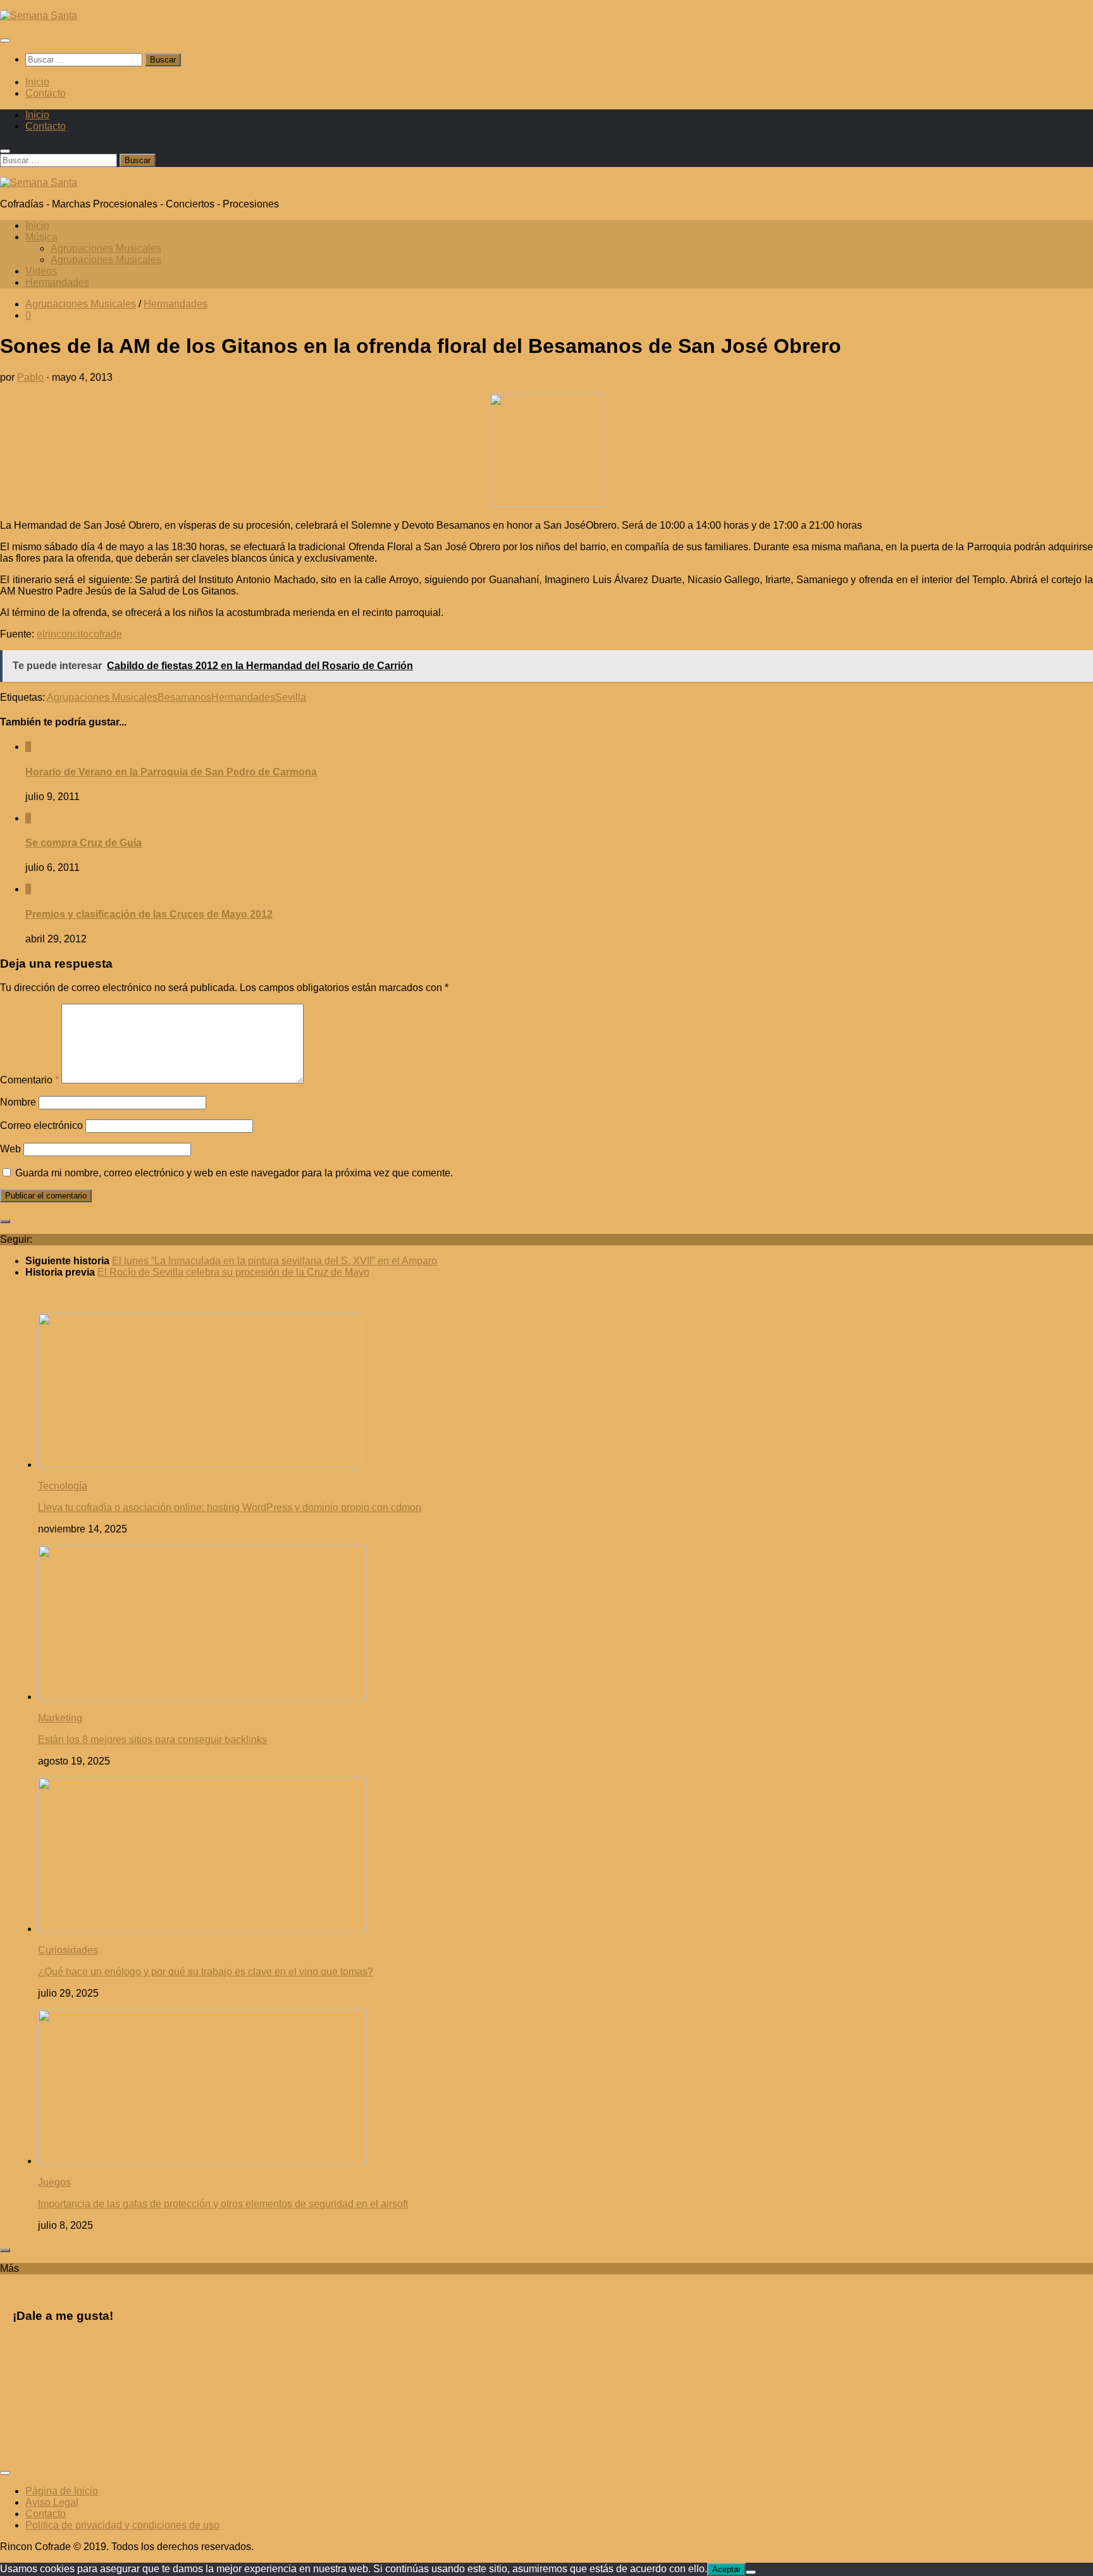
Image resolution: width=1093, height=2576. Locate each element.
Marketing (60, 1718)
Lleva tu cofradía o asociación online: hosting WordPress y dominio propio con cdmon (230, 1507)
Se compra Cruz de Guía (83, 843)
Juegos (54, 2182)
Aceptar (726, 2569)
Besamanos (184, 697)
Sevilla (291, 697)
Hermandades (57, 282)
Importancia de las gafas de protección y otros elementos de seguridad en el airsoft (223, 2204)
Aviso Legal (52, 2502)
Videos (41, 271)
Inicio (37, 82)
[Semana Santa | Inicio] (39, 15)
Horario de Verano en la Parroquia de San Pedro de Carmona (171, 772)
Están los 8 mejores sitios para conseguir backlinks (152, 1740)
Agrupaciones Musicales (106, 248)
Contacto (46, 93)
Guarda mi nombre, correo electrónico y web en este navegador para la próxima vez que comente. (234, 1173)
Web (10, 1149)
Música (41, 237)
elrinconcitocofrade (79, 634)
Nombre (18, 1102)
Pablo (30, 377)
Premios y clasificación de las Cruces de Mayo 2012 (149, 914)
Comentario (29, 1080)
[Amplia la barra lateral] (5, 1221)
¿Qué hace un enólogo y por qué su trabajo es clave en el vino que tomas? (206, 1972)
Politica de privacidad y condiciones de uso (122, 2525)
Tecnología (63, 1486)
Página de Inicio (62, 2491)
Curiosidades (68, 1950)
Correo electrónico (41, 1125)
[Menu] (5, 40)
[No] (751, 2572)
